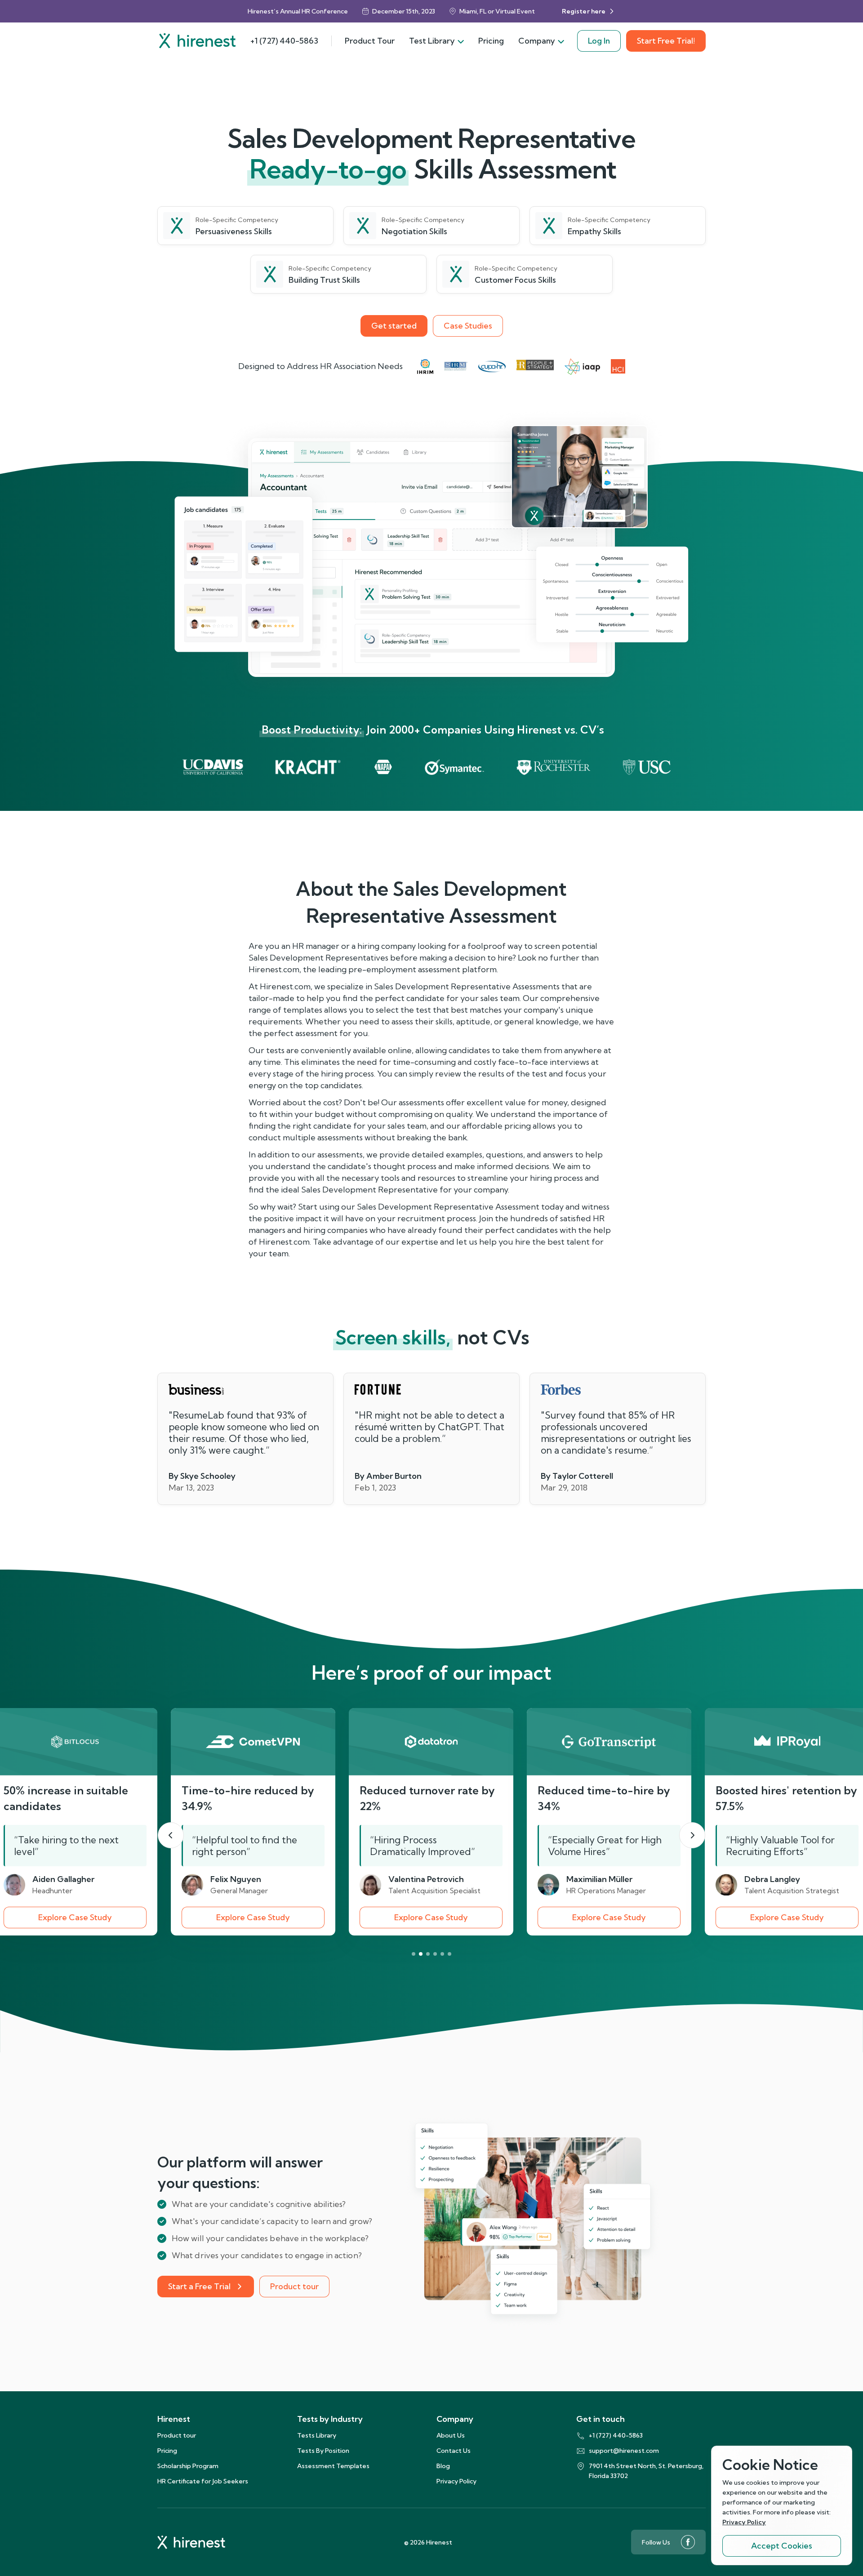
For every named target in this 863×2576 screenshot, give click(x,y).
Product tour (294, 2286)
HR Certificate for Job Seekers (203, 2481)
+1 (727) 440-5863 (284, 41)
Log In (599, 41)
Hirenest (174, 2419)
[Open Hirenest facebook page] (688, 2542)
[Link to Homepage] (197, 41)
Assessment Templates (333, 2466)
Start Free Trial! (666, 41)
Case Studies (468, 326)
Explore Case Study (75, 1917)
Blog (443, 2466)
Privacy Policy (456, 2481)
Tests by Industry (330, 2419)
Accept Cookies (782, 2546)
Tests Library (317, 2435)
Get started (394, 326)
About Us (451, 2435)
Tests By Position (323, 2451)
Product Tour (370, 41)
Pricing (491, 41)
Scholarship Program (188, 2466)
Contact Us (454, 2451)
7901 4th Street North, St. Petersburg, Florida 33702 (646, 2471)
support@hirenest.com (624, 2451)
